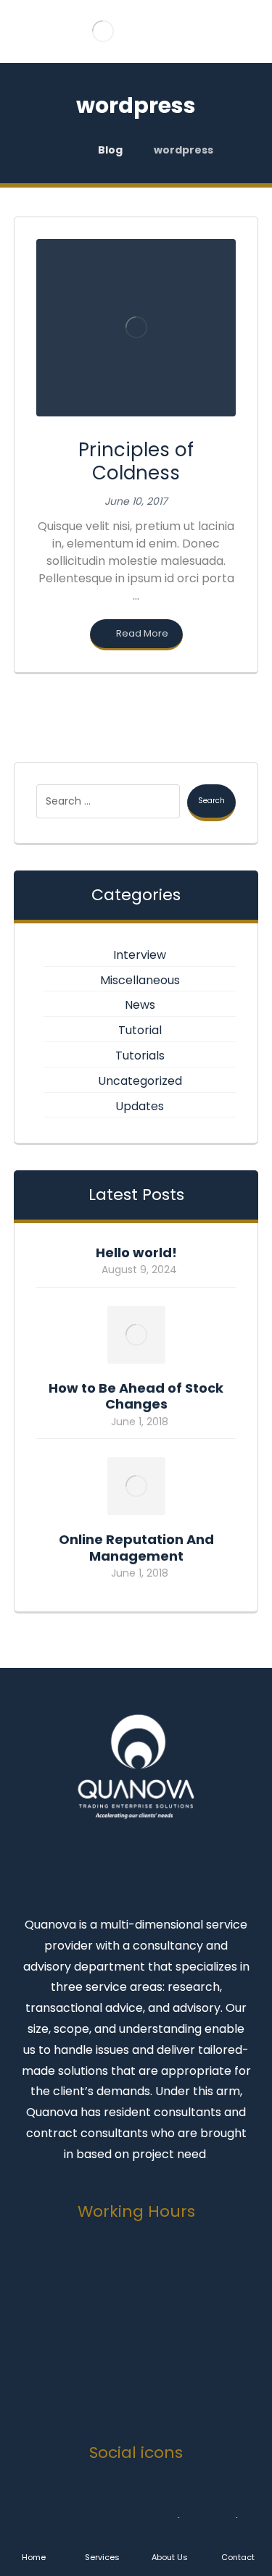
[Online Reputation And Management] (136, 1486)
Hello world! (136, 1253)
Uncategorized (140, 1081)
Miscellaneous (140, 980)
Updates (140, 1106)
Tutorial (140, 1030)
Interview (140, 955)
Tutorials (140, 1056)
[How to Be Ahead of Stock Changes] (136, 1335)
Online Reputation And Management (136, 1548)
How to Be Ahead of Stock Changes (136, 1396)
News (140, 1005)
